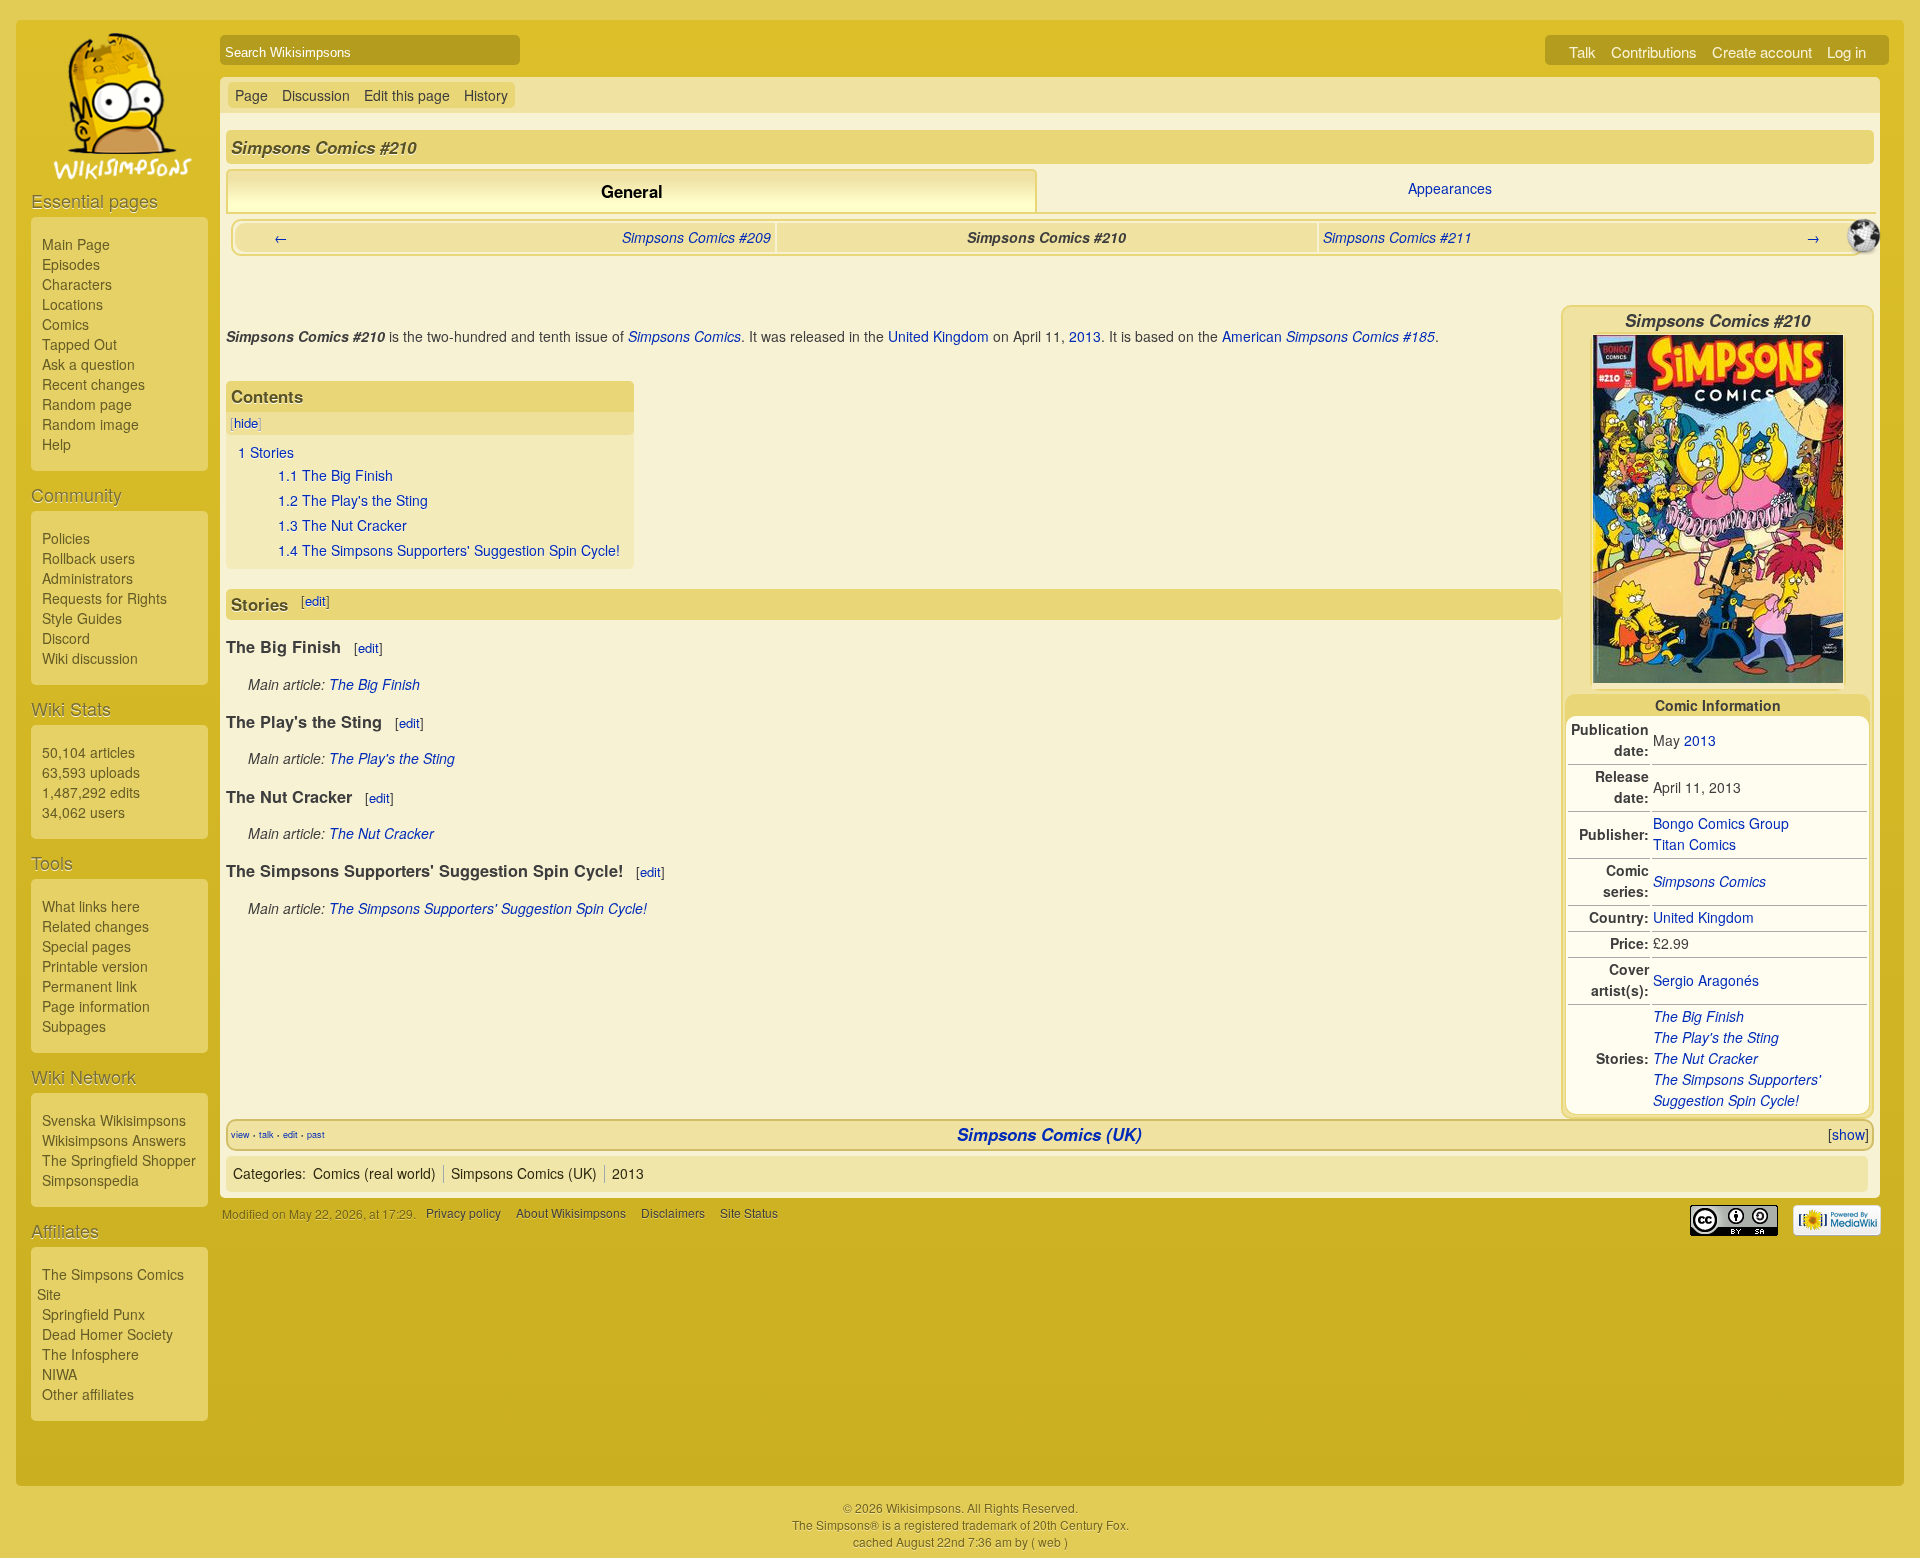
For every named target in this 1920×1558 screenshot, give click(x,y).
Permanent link (89, 986)
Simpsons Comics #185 (1360, 336)
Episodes (71, 264)
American (1252, 336)
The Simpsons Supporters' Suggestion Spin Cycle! (1737, 1089)
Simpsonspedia (90, 1180)
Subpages (74, 1026)
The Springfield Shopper (119, 1160)
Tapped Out (79, 344)
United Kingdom (1703, 917)
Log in (1846, 51)
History (486, 95)
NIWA (59, 1374)
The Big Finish (1698, 1016)
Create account (1762, 51)
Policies (66, 538)
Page (251, 95)
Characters (77, 284)
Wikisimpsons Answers (114, 1140)
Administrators (87, 578)
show (1848, 1134)
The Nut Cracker (1705, 1058)
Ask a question (88, 364)
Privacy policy (463, 1213)
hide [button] (246, 422)
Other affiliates (88, 1394)
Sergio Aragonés (1706, 980)
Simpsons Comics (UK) (1049, 1134)
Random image (90, 424)
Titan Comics (1694, 844)
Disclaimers (673, 1213)
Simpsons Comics (1709, 881)
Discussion (316, 95)
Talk (1582, 51)
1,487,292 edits (91, 792)
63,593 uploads (91, 772)
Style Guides (82, 618)
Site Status (749, 1213)
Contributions (1654, 51)
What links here (91, 906)
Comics (65, 324)
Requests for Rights (104, 598)
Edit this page (407, 95)
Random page (87, 404)
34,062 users (83, 812)
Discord (66, 638)
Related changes (95, 926)
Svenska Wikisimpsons (114, 1120)
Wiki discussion (90, 658)
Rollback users (88, 558)
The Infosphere (90, 1354)
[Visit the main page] (119, 152)
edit (315, 600)
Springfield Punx (93, 1314)
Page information (96, 1006)
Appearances (1450, 188)
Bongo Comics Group (1721, 823)
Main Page (76, 244)
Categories (267, 1173)
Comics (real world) (374, 1173)
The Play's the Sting (1716, 1037)
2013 (1700, 740)
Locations (72, 304)
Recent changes (93, 384)
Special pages (86, 946)
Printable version (95, 966)
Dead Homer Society (107, 1334)
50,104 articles (88, 752)
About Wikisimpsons (571, 1213)
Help (56, 444)
